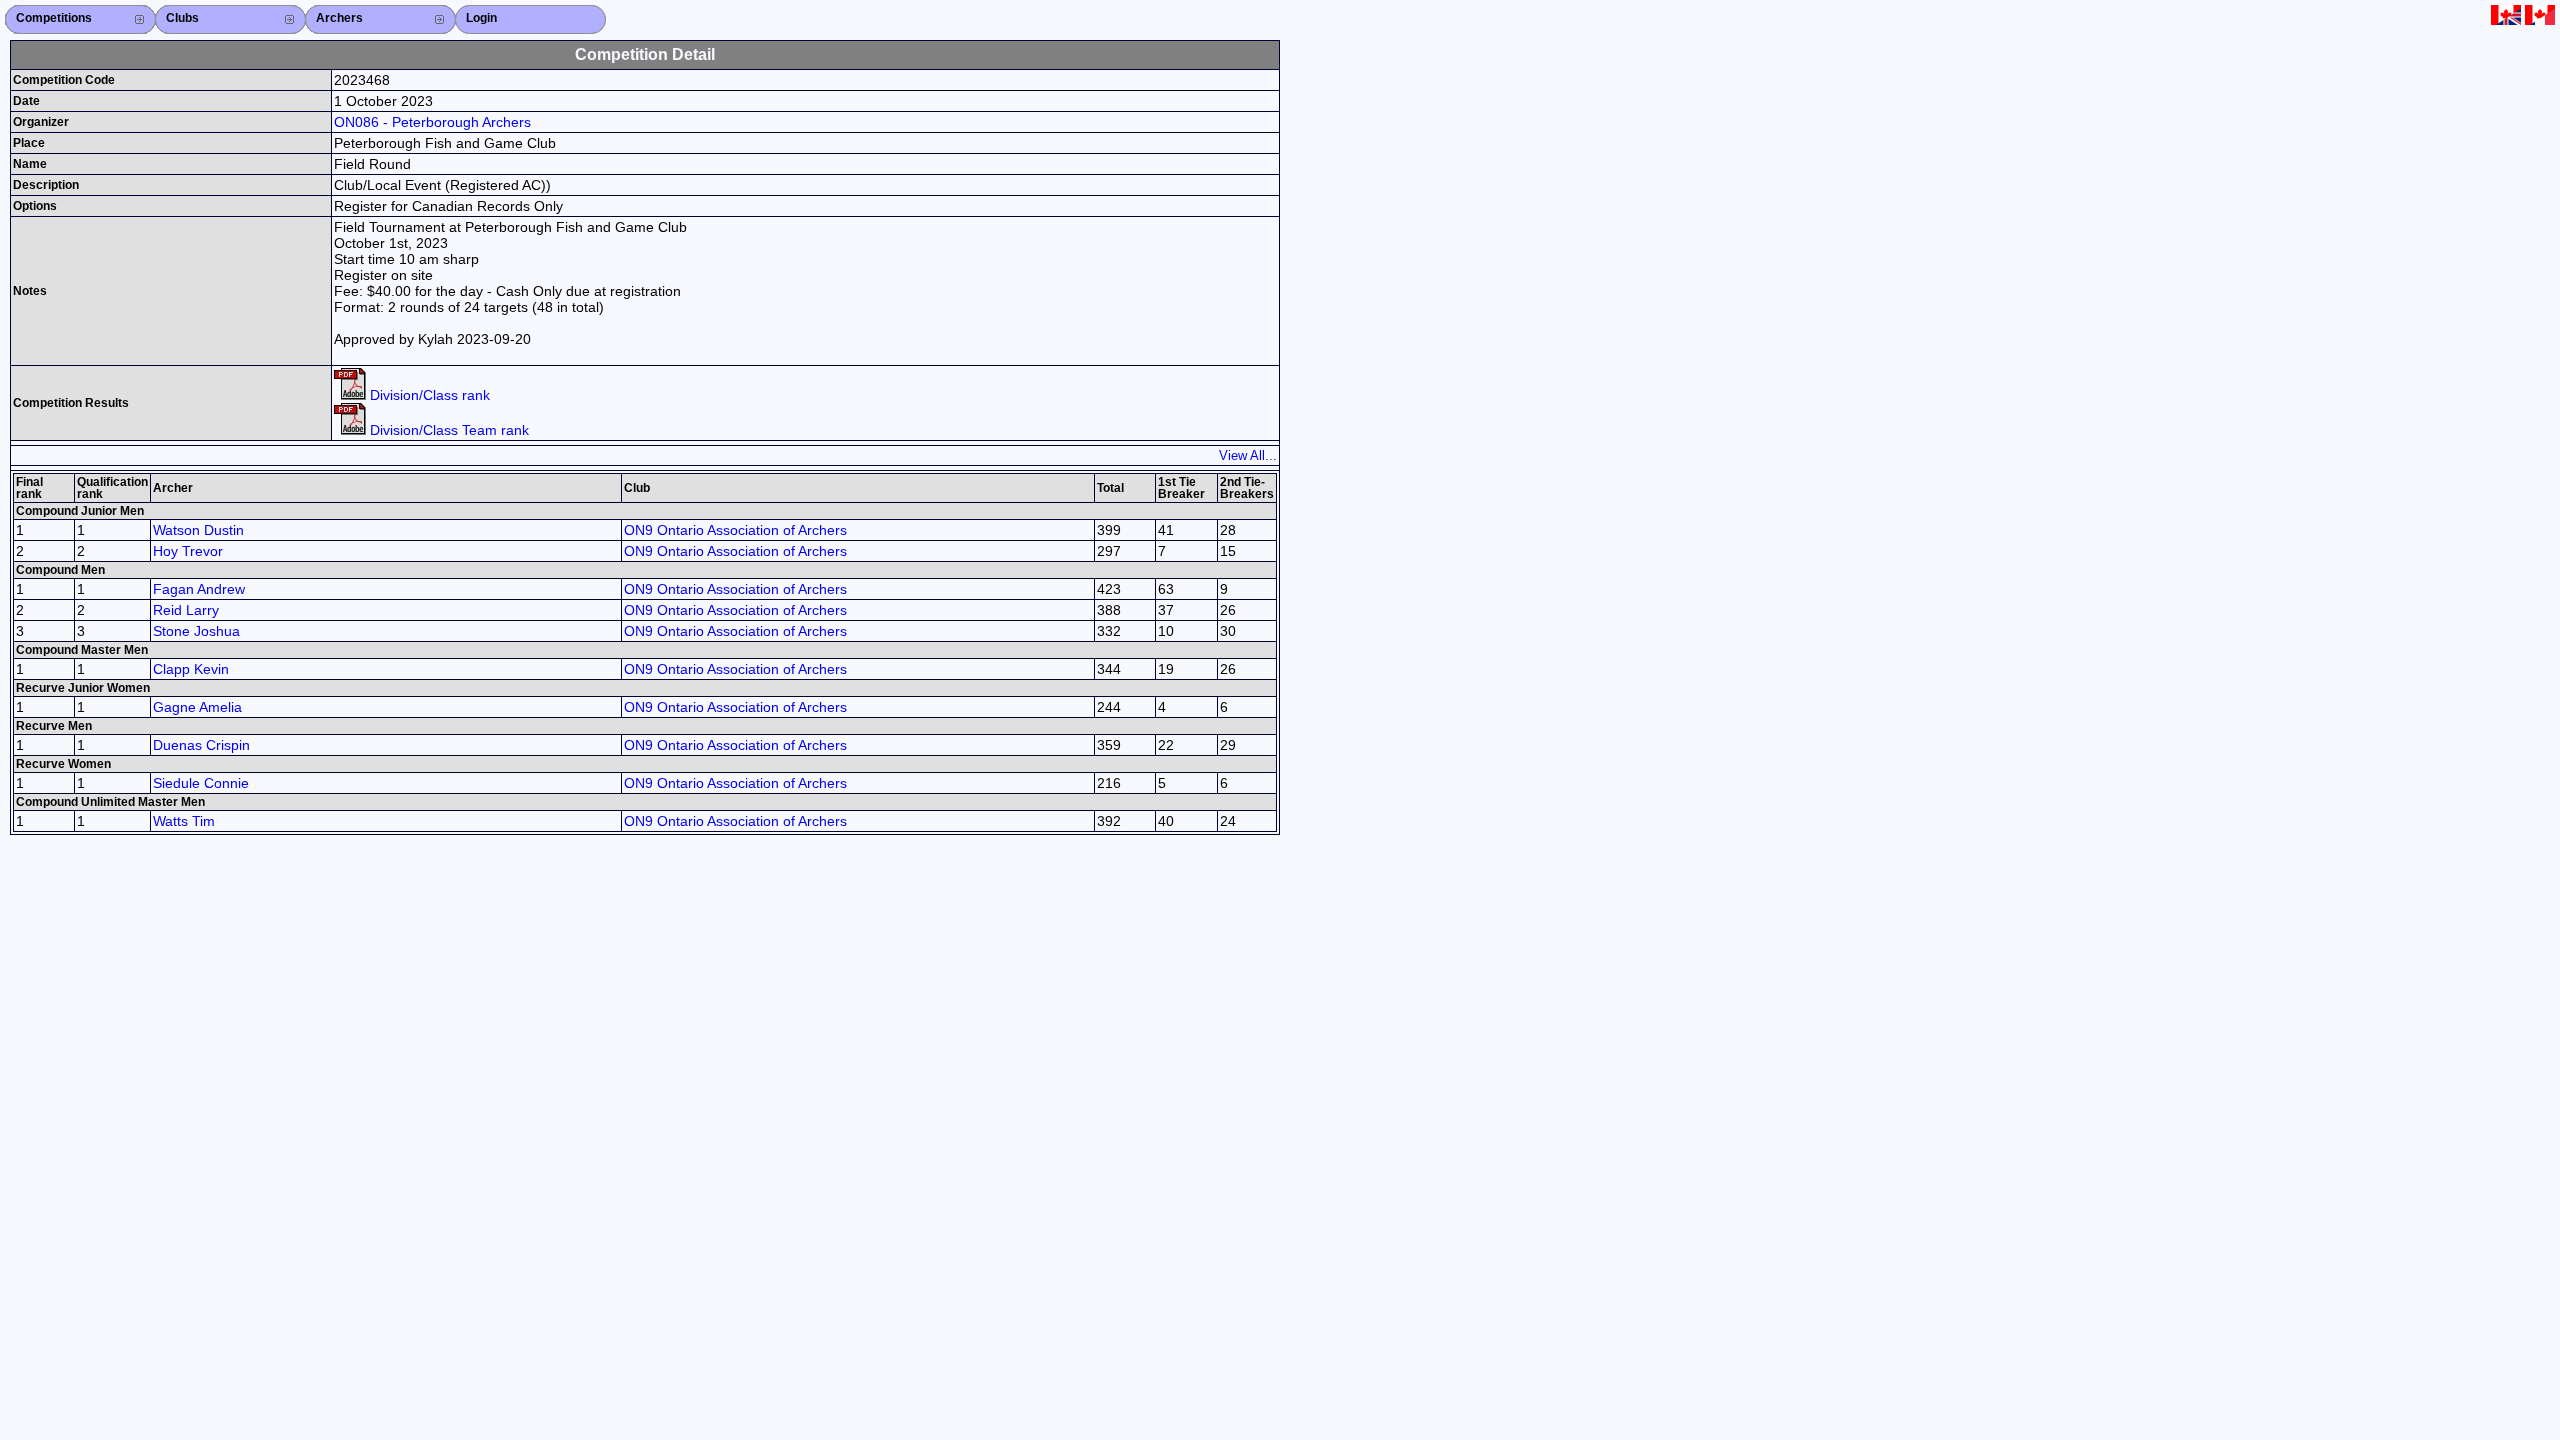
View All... (1248, 455)
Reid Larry (186, 610)
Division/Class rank (428, 395)
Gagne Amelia (197, 707)
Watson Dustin (198, 530)
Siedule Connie (201, 783)
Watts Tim (184, 821)
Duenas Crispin (201, 745)
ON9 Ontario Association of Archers (735, 530)
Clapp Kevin (191, 669)
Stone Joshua (196, 631)
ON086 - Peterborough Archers (432, 122)
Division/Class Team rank (447, 430)
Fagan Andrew (199, 589)
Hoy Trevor (188, 551)
